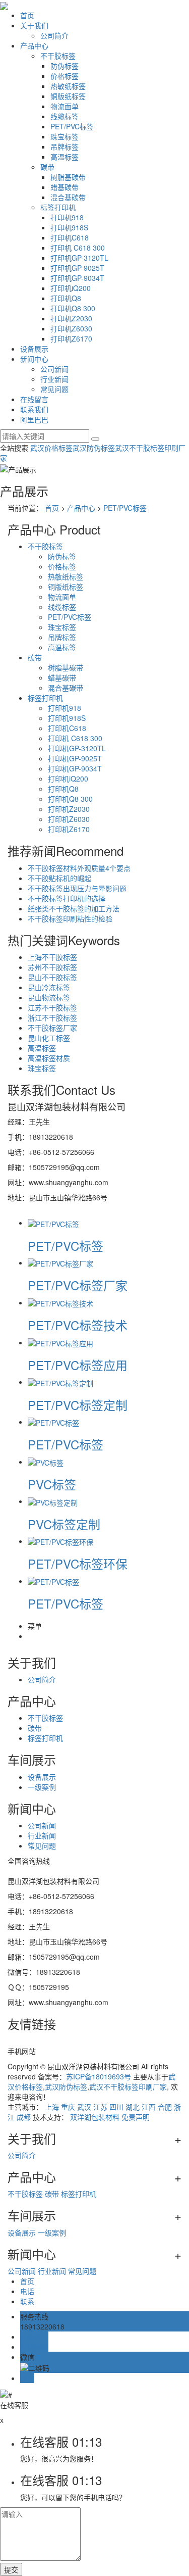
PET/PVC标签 (72, 126)
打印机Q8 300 (73, 308)
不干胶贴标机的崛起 (59, 878)
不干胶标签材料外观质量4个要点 (79, 868)
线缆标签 (65, 116)
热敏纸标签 (68, 86)
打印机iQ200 (71, 288)
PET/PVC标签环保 (78, 1563)
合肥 (165, 2107)
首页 (27, 15)
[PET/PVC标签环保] (60, 1541)
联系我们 (34, 409)
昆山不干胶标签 (52, 977)
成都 (24, 2117)
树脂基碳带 (68, 177)
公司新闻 (54, 369)
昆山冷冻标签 (49, 987)
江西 (149, 2107)
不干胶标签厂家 (52, 1028)
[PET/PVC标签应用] (60, 1342)
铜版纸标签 (68, 96)
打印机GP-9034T (77, 278)
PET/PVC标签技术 (78, 1325)
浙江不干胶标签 (52, 1017)
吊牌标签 (65, 147)
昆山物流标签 (49, 997)
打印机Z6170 (71, 338)
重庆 (68, 2107)
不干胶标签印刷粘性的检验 (70, 918)
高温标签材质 (49, 1058)
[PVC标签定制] (53, 1501)
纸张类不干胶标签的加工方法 (74, 908)
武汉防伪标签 (94, 448)
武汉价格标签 (51, 448)
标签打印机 (58, 207)
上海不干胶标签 (52, 957)
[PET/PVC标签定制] (60, 1382)
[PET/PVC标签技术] (60, 1302)
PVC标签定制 (64, 1524)
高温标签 (65, 157)
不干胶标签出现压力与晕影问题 (77, 888)
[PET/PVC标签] (53, 1223)
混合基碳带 (68, 197)
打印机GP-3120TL (79, 258)
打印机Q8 (66, 298)
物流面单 (65, 106)
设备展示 (34, 349)
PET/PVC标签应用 (78, 1365)
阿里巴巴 (34, 419)
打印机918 (67, 217)
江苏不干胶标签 (52, 1007)
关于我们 (34, 25)
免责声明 (136, 2117)
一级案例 (42, 1787)
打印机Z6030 (71, 328)
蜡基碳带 (65, 187)
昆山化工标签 (49, 1038)
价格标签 (65, 76)
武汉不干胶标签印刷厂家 (128, 2086)
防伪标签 (65, 66)
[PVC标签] (46, 1462)
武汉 (84, 2107)
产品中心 (34, 45)
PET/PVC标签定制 (78, 1405)
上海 (52, 2107)
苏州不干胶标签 (52, 967)
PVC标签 (52, 1484)
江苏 (100, 2107)
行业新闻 (54, 379)
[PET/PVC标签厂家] (60, 1262)
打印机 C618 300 (78, 248)
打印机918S (69, 227)
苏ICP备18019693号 (99, 2076)
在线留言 (34, 399)
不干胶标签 (58, 56)
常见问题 (54, 389)
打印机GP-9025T (77, 268)
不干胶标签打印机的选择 (67, 898)
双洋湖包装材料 (95, 2117)
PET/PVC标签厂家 (78, 1285)
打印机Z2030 (71, 318)
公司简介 (54, 35)
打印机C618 (70, 237)
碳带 (47, 167)
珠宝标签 (65, 136)
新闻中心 (34, 359)
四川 (116, 2107)
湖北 (133, 2107)
